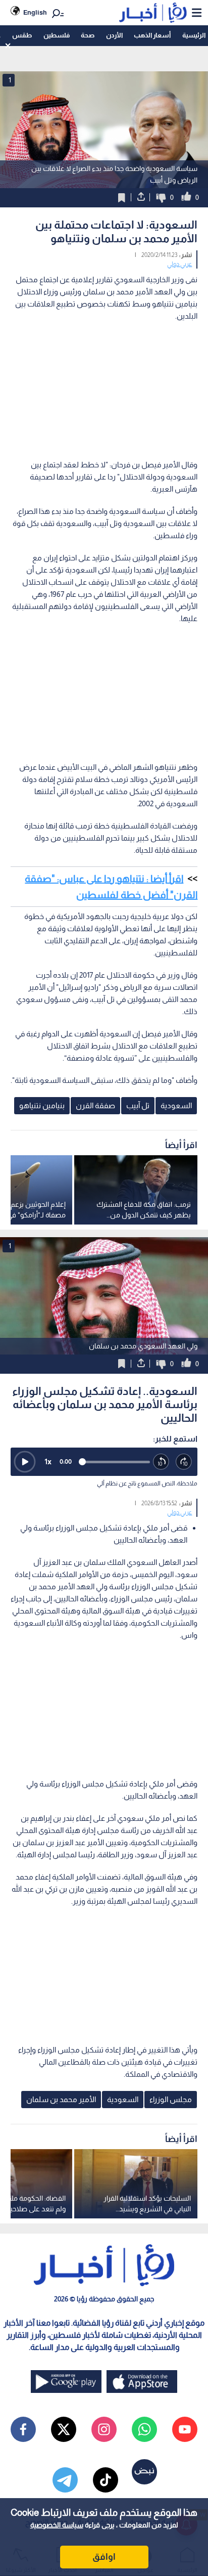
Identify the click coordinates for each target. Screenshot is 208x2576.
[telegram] (65, 2480)
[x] (64, 2429)
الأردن (114, 35)
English (35, 12)
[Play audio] (25, 1462)
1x (48, 1461)
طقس (22, 35)
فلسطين (57, 35)
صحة (88, 35)
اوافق (104, 2557)
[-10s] (161, 1462)
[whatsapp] (144, 2429)
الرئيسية (194, 35)
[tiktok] (106, 2480)
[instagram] (104, 2429)
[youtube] (185, 2429)
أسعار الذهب (152, 35)
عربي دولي (179, 264)
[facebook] (23, 2429)
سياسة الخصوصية (57, 2525)
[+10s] (184, 1462)
